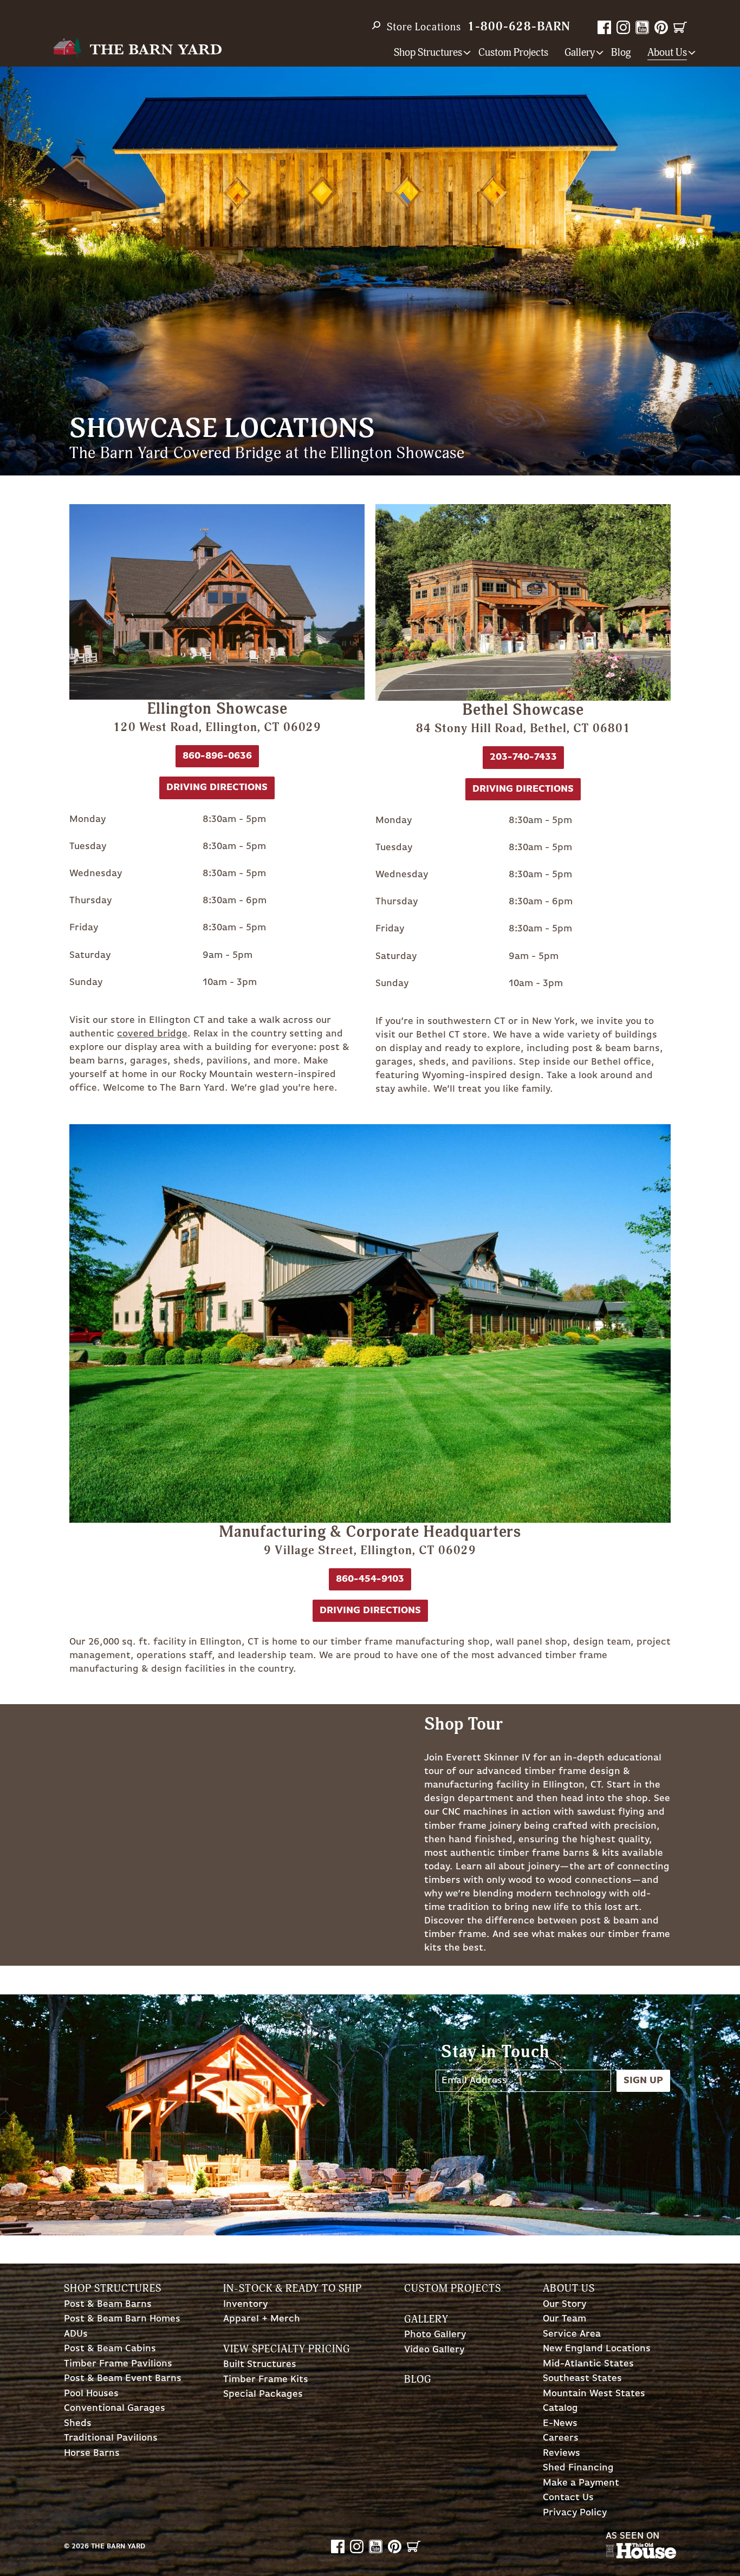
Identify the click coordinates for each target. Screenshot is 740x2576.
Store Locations (424, 27)
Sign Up (643, 2081)
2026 (80, 2546)
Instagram (623, 27)
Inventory (245, 2304)
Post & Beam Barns (108, 2304)
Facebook (604, 27)
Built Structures (260, 2365)
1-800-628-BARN (519, 27)
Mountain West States (594, 2394)
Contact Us (568, 2498)
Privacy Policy (575, 2513)
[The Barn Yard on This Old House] (641, 2556)
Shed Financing (578, 2468)
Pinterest (661, 27)
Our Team (564, 2319)
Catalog (560, 2408)
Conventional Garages (115, 2408)
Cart (680, 27)
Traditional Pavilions (111, 2438)
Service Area (572, 2334)
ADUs (76, 2334)
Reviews (562, 2453)
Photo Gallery (435, 2335)
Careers (561, 2438)
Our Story (564, 2304)
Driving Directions (370, 1610)
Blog (621, 53)
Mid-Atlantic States (588, 2364)
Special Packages (263, 2394)
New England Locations (597, 2349)
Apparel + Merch (262, 2319)
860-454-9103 (370, 1579)
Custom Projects (513, 53)
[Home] (137, 48)
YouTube (642, 27)
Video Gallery (434, 2350)
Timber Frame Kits (266, 2380)
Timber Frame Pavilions (118, 2364)
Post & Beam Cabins (110, 2349)
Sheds (78, 2424)
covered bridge (152, 1034)
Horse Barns (92, 2453)
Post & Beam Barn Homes (122, 2319)
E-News (560, 2424)
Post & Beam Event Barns (123, 2379)
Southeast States (582, 2379)
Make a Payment (581, 2483)
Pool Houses (91, 2394)
